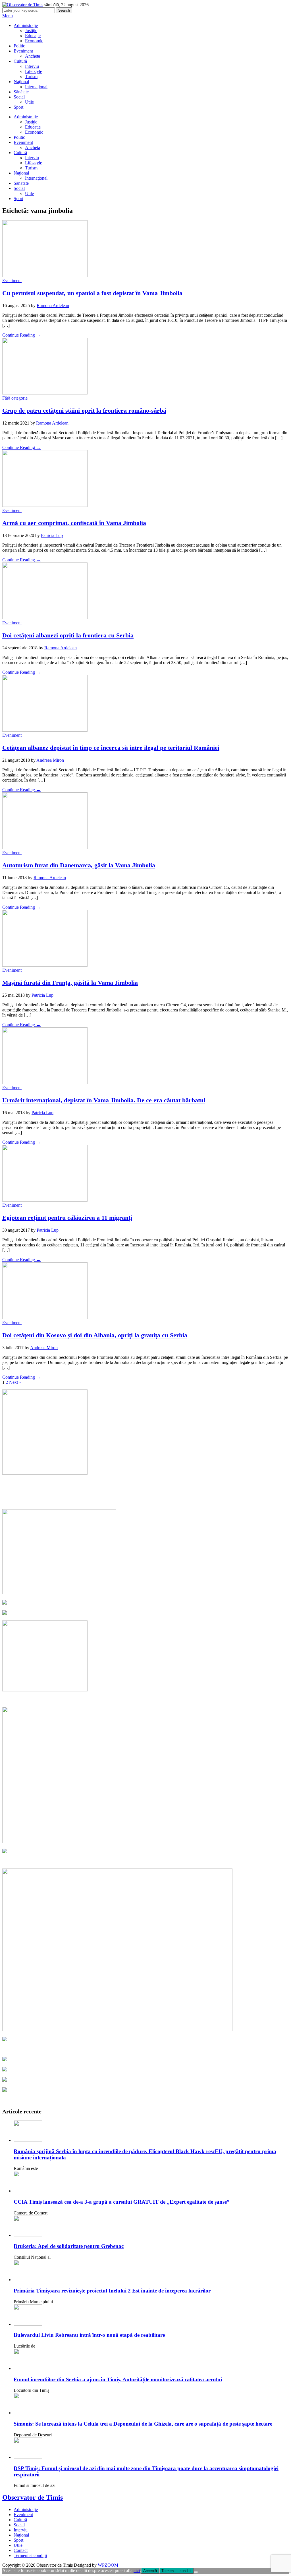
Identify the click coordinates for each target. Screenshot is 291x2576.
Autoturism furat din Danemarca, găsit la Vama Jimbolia (79, 865)
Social (19, 97)
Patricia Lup (52, 535)
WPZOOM (108, 2565)
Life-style (34, 71)
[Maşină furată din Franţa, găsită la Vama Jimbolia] (45, 965)
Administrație (26, 25)
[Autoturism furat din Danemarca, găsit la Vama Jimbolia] (45, 848)
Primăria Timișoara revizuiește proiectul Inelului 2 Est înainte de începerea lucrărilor (112, 2291)
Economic (34, 41)
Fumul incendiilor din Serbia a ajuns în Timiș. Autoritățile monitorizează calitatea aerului (118, 2379)
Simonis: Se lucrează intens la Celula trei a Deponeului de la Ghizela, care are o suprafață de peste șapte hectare (143, 2424)
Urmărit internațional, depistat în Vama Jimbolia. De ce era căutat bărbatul (104, 1100)
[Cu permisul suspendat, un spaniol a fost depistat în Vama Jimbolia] (45, 275)
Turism (31, 76)
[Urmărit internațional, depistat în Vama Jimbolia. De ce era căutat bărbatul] (45, 1083)
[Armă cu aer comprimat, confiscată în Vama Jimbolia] (45, 505)
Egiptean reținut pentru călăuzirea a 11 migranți (67, 1218)
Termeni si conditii (176, 2571)
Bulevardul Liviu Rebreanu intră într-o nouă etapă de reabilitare (89, 2335)
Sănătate (21, 92)
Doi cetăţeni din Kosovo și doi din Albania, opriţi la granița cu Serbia (95, 1335)
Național (21, 82)
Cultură (20, 61)
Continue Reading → (21, 335)
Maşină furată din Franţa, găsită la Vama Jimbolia (70, 983)
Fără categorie (15, 398)
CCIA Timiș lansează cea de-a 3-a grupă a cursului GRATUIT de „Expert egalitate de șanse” (122, 2202)
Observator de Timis (33, 2497)
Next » (15, 1382)
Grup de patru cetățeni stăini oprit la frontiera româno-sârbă (84, 411)
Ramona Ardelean (53, 306)
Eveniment (23, 51)
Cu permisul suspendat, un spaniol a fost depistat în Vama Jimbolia (92, 293)
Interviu (32, 66)
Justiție (31, 31)
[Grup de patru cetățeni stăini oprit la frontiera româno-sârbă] (45, 393)
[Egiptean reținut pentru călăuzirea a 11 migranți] (45, 1200)
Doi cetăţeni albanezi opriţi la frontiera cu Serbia (68, 635)
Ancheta (33, 56)
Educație (33, 36)
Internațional (36, 87)
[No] (196, 2572)
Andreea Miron (50, 760)
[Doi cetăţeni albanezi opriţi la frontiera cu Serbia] (45, 618)
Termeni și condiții (30, 2555)
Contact (21, 2550)
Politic (19, 46)
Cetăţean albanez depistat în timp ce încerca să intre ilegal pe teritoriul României (111, 748)
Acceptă (150, 2571)
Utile (29, 102)
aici (137, 2570)
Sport (18, 107)
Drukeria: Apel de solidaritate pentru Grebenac (69, 2246)
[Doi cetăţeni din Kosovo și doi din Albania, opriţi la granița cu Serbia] (45, 1318)
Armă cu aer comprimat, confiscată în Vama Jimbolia (74, 523)
